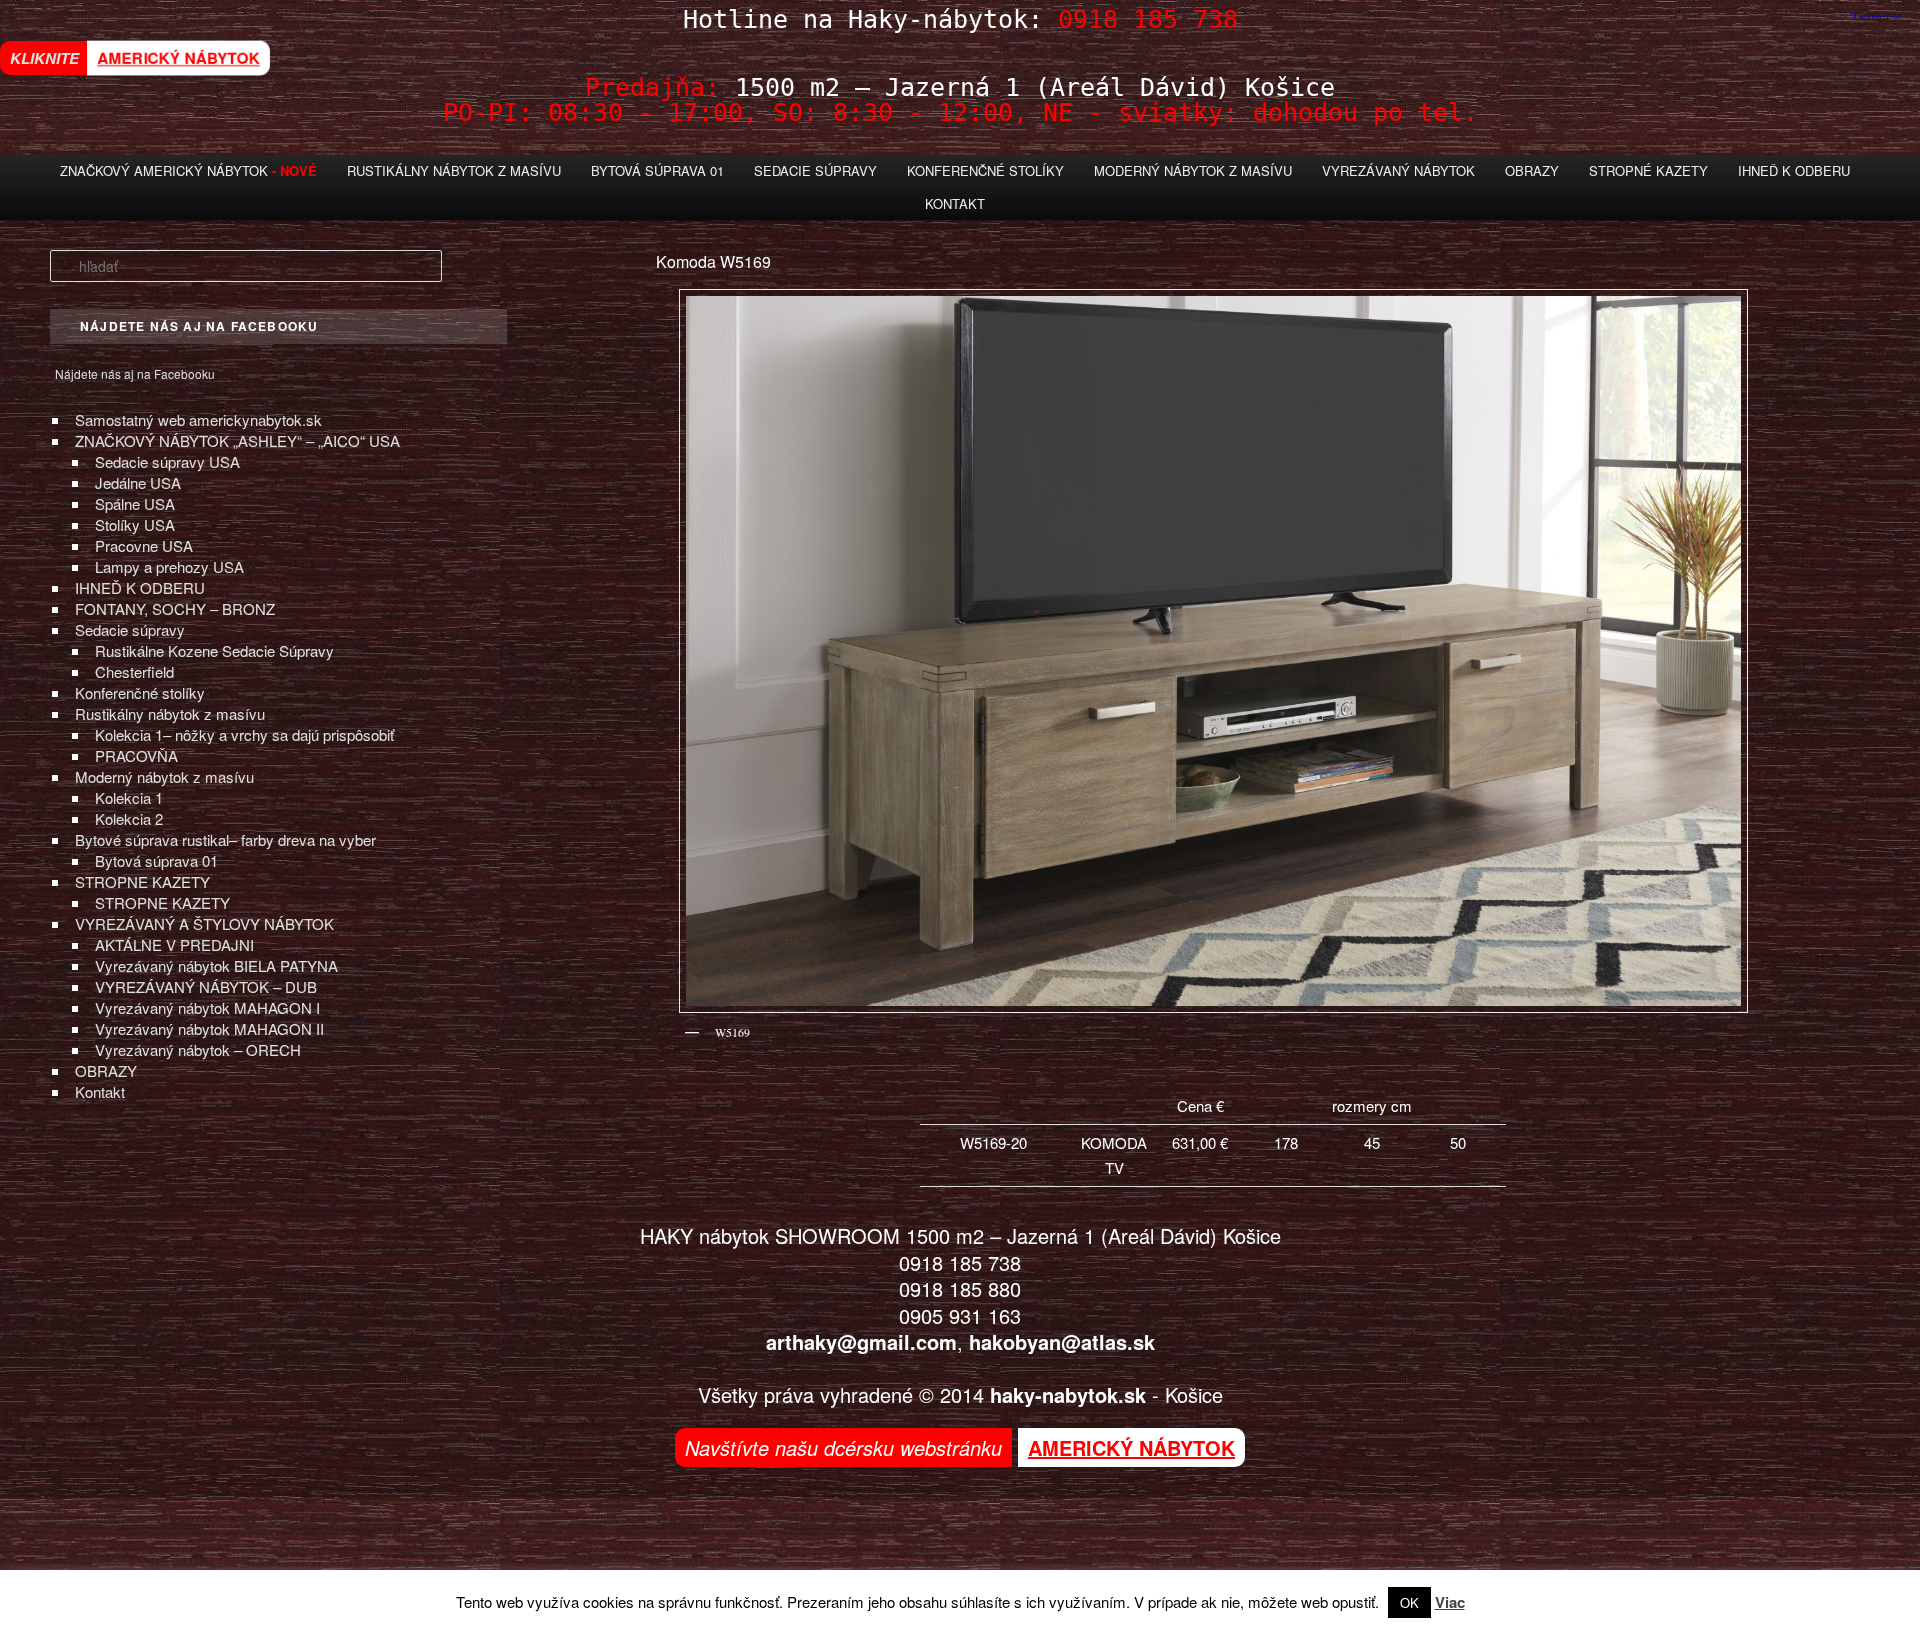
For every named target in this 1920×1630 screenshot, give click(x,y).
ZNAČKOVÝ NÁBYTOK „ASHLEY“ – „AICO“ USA (237, 440)
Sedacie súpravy (130, 629)
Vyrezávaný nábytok (1398, 170)
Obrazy (1532, 170)
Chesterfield (134, 671)
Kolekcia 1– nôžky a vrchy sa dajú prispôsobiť (244, 734)
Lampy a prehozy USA (169, 566)
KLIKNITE (44, 58)
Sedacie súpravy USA (167, 461)
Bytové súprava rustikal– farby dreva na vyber (225, 839)
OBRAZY (106, 1070)
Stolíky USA (135, 524)
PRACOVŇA (136, 755)
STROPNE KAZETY (142, 881)
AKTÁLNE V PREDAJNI (174, 944)
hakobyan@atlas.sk (1062, 1341)
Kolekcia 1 (129, 797)
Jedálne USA (138, 482)
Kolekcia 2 (129, 818)
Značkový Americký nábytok (164, 170)
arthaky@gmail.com (861, 1341)
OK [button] (1409, 1602)
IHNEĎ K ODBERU (140, 587)
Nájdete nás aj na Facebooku (135, 373)
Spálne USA (135, 503)
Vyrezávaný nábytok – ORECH (198, 1049)
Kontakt (955, 203)
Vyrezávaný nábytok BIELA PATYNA (216, 965)
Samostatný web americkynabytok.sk (198, 419)
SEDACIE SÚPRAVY (815, 170)
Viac (1450, 1602)
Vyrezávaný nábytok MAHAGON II (209, 1028)
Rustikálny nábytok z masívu (454, 170)
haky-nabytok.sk (1068, 1394)
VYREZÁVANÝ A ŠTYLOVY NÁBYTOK (204, 923)
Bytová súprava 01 (657, 170)
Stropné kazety (1648, 170)
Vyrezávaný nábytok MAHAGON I (207, 1007)
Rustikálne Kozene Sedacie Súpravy (214, 650)
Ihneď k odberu (1794, 170)
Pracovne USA (144, 545)
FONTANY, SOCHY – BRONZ (175, 608)
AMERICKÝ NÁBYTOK (178, 57)
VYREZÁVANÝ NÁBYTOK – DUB (206, 986)
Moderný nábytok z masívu (1193, 170)
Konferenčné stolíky (985, 170)
